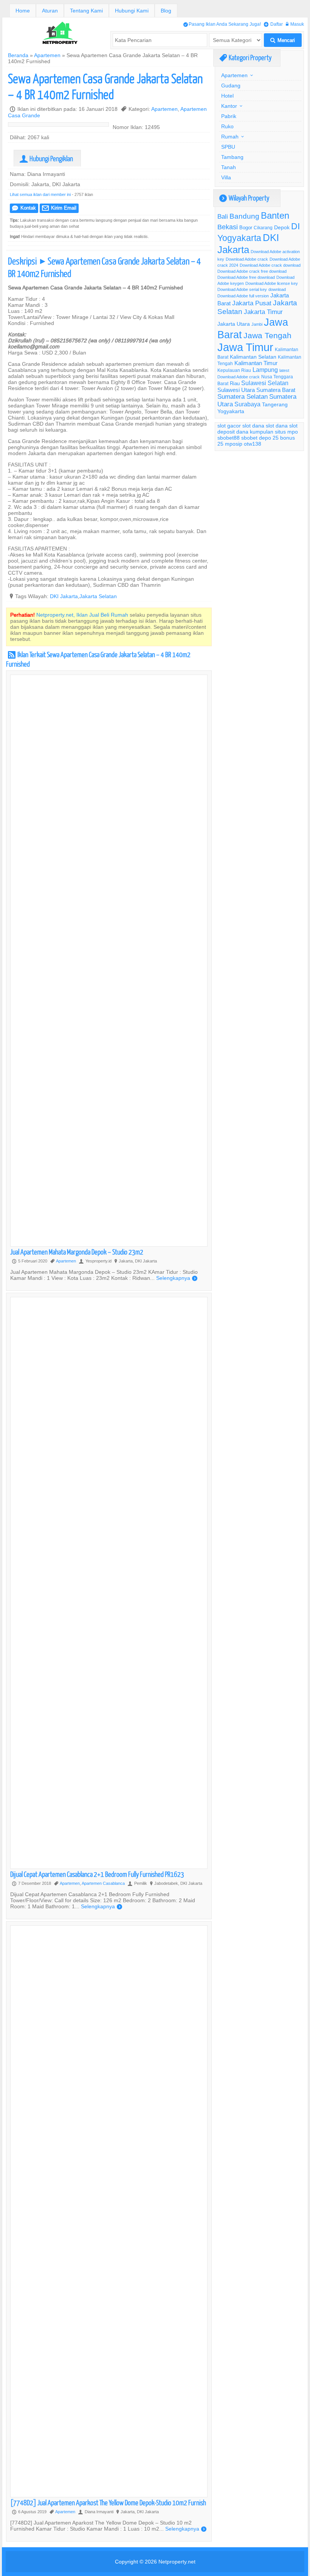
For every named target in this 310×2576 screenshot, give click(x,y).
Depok (282, 227)
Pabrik (229, 116)
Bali (223, 217)
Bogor (246, 227)
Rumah (230, 137)
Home (23, 11)
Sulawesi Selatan (265, 383)
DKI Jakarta (64, 596)
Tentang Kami (86, 11)
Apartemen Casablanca (103, 1883)
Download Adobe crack (247, 259)
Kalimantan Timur (256, 363)
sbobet (249, 438)
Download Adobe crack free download (252, 271)
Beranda (18, 55)
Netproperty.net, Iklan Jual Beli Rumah (82, 615)
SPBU (228, 147)
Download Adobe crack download (270, 265)
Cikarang (263, 228)
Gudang (231, 86)
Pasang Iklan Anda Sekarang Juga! (222, 24)
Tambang (232, 157)
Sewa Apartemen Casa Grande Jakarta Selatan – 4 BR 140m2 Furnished (105, 86)
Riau (235, 383)
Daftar (273, 24)
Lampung (265, 370)
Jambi (257, 324)
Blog (166, 11)
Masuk (295, 24)
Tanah (229, 167)
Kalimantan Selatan (253, 357)
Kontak (24, 208)
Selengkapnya (177, 1278)
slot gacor (229, 426)
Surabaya (247, 404)
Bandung (244, 216)
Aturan (50, 11)
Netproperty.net (177, 2562)
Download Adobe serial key (242, 289)
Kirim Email (59, 208)
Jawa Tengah (267, 336)
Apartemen (47, 55)
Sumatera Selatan (243, 397)
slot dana (253, 426)
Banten (275, 216)
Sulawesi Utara (236, 390)
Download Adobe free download (246, 277)
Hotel (227, 96)
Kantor (229, 106)
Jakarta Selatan (98, 596)
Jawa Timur (245, 347)
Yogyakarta (231, 411)
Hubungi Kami (132, 11)
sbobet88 (229, 438)
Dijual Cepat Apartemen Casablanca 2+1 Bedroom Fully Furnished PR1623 (97, 1874)
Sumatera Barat (276, 390)
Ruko (227, 126)
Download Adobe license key (272, 283)
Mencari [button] (283, 40)
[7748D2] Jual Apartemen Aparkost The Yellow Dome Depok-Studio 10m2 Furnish (108, 2502)
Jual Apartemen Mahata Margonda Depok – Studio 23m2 (77, 1252)
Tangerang (275, 404)
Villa (226, 177)
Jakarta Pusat (252, 303)
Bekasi (228, 227)
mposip (234, 444)
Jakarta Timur (263, 312)
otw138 (253, 444)
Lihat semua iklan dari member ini (40, 194)
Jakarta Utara (234, 324)
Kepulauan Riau (234, 370)
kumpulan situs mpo (274, 432)
